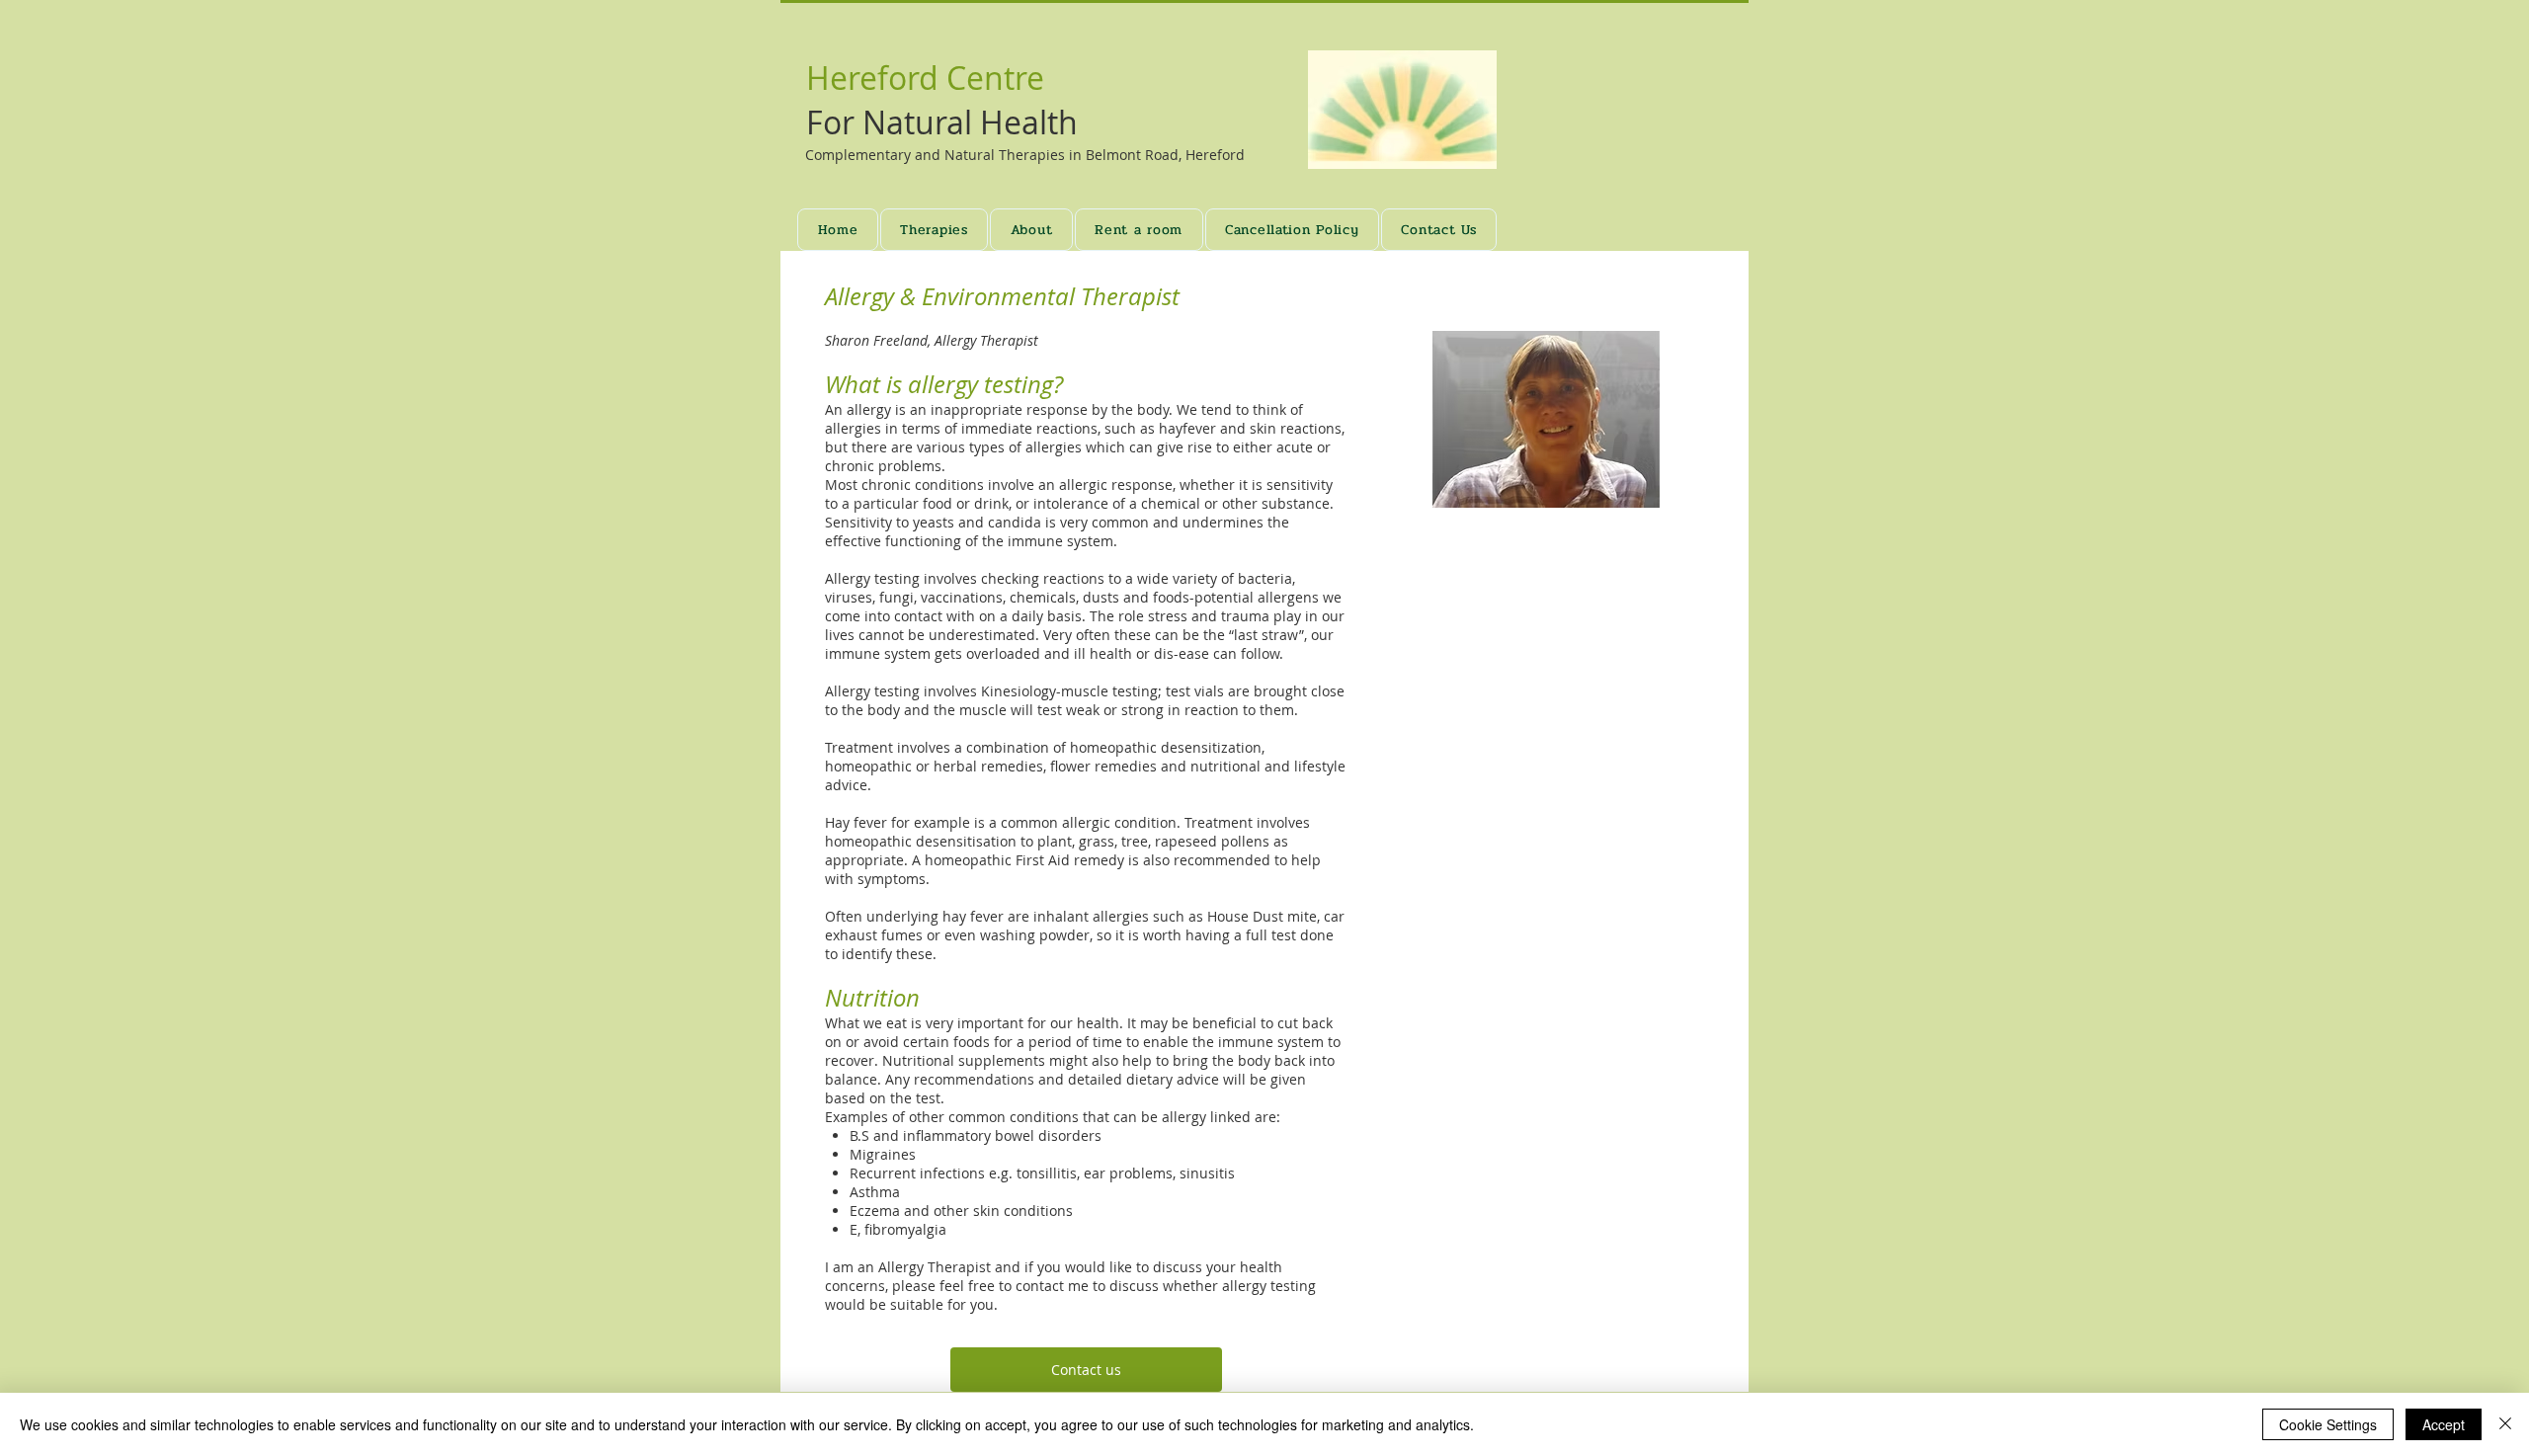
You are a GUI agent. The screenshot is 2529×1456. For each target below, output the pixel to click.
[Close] (2505, 1424)
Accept (2444, 1424)
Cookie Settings (2328, 1424)
